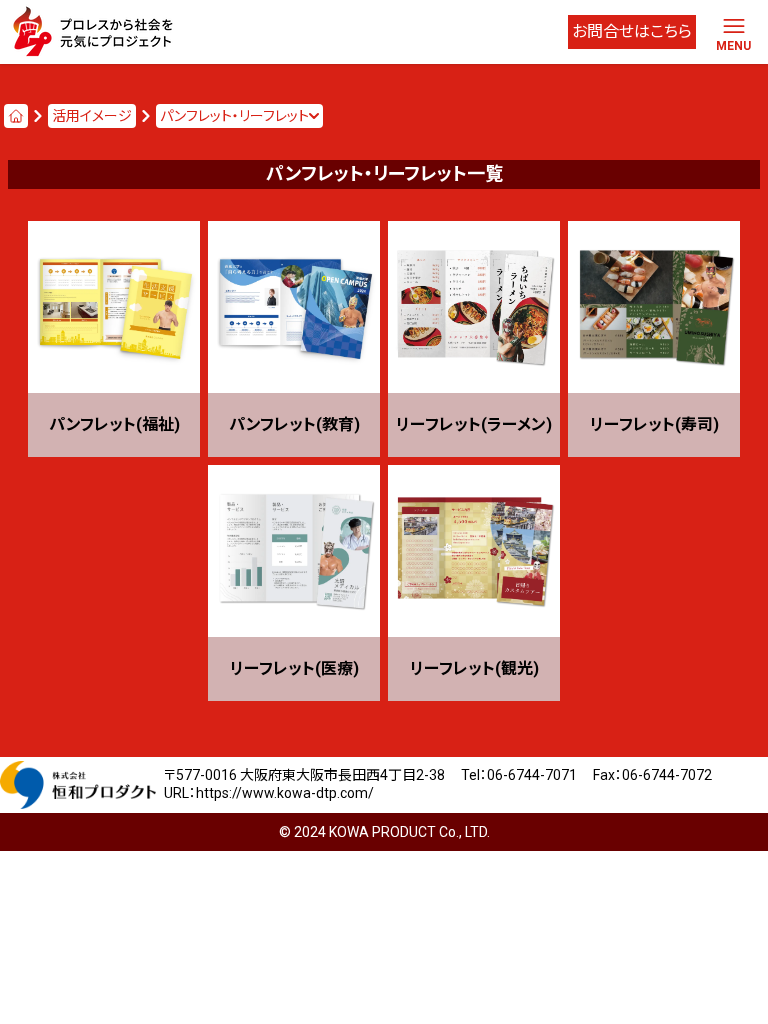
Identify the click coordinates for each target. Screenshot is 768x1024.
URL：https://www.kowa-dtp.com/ (269, 793)
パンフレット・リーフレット (234, 116)
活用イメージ (92, 116)
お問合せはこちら (632, 31)
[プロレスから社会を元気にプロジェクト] (96, 32)
